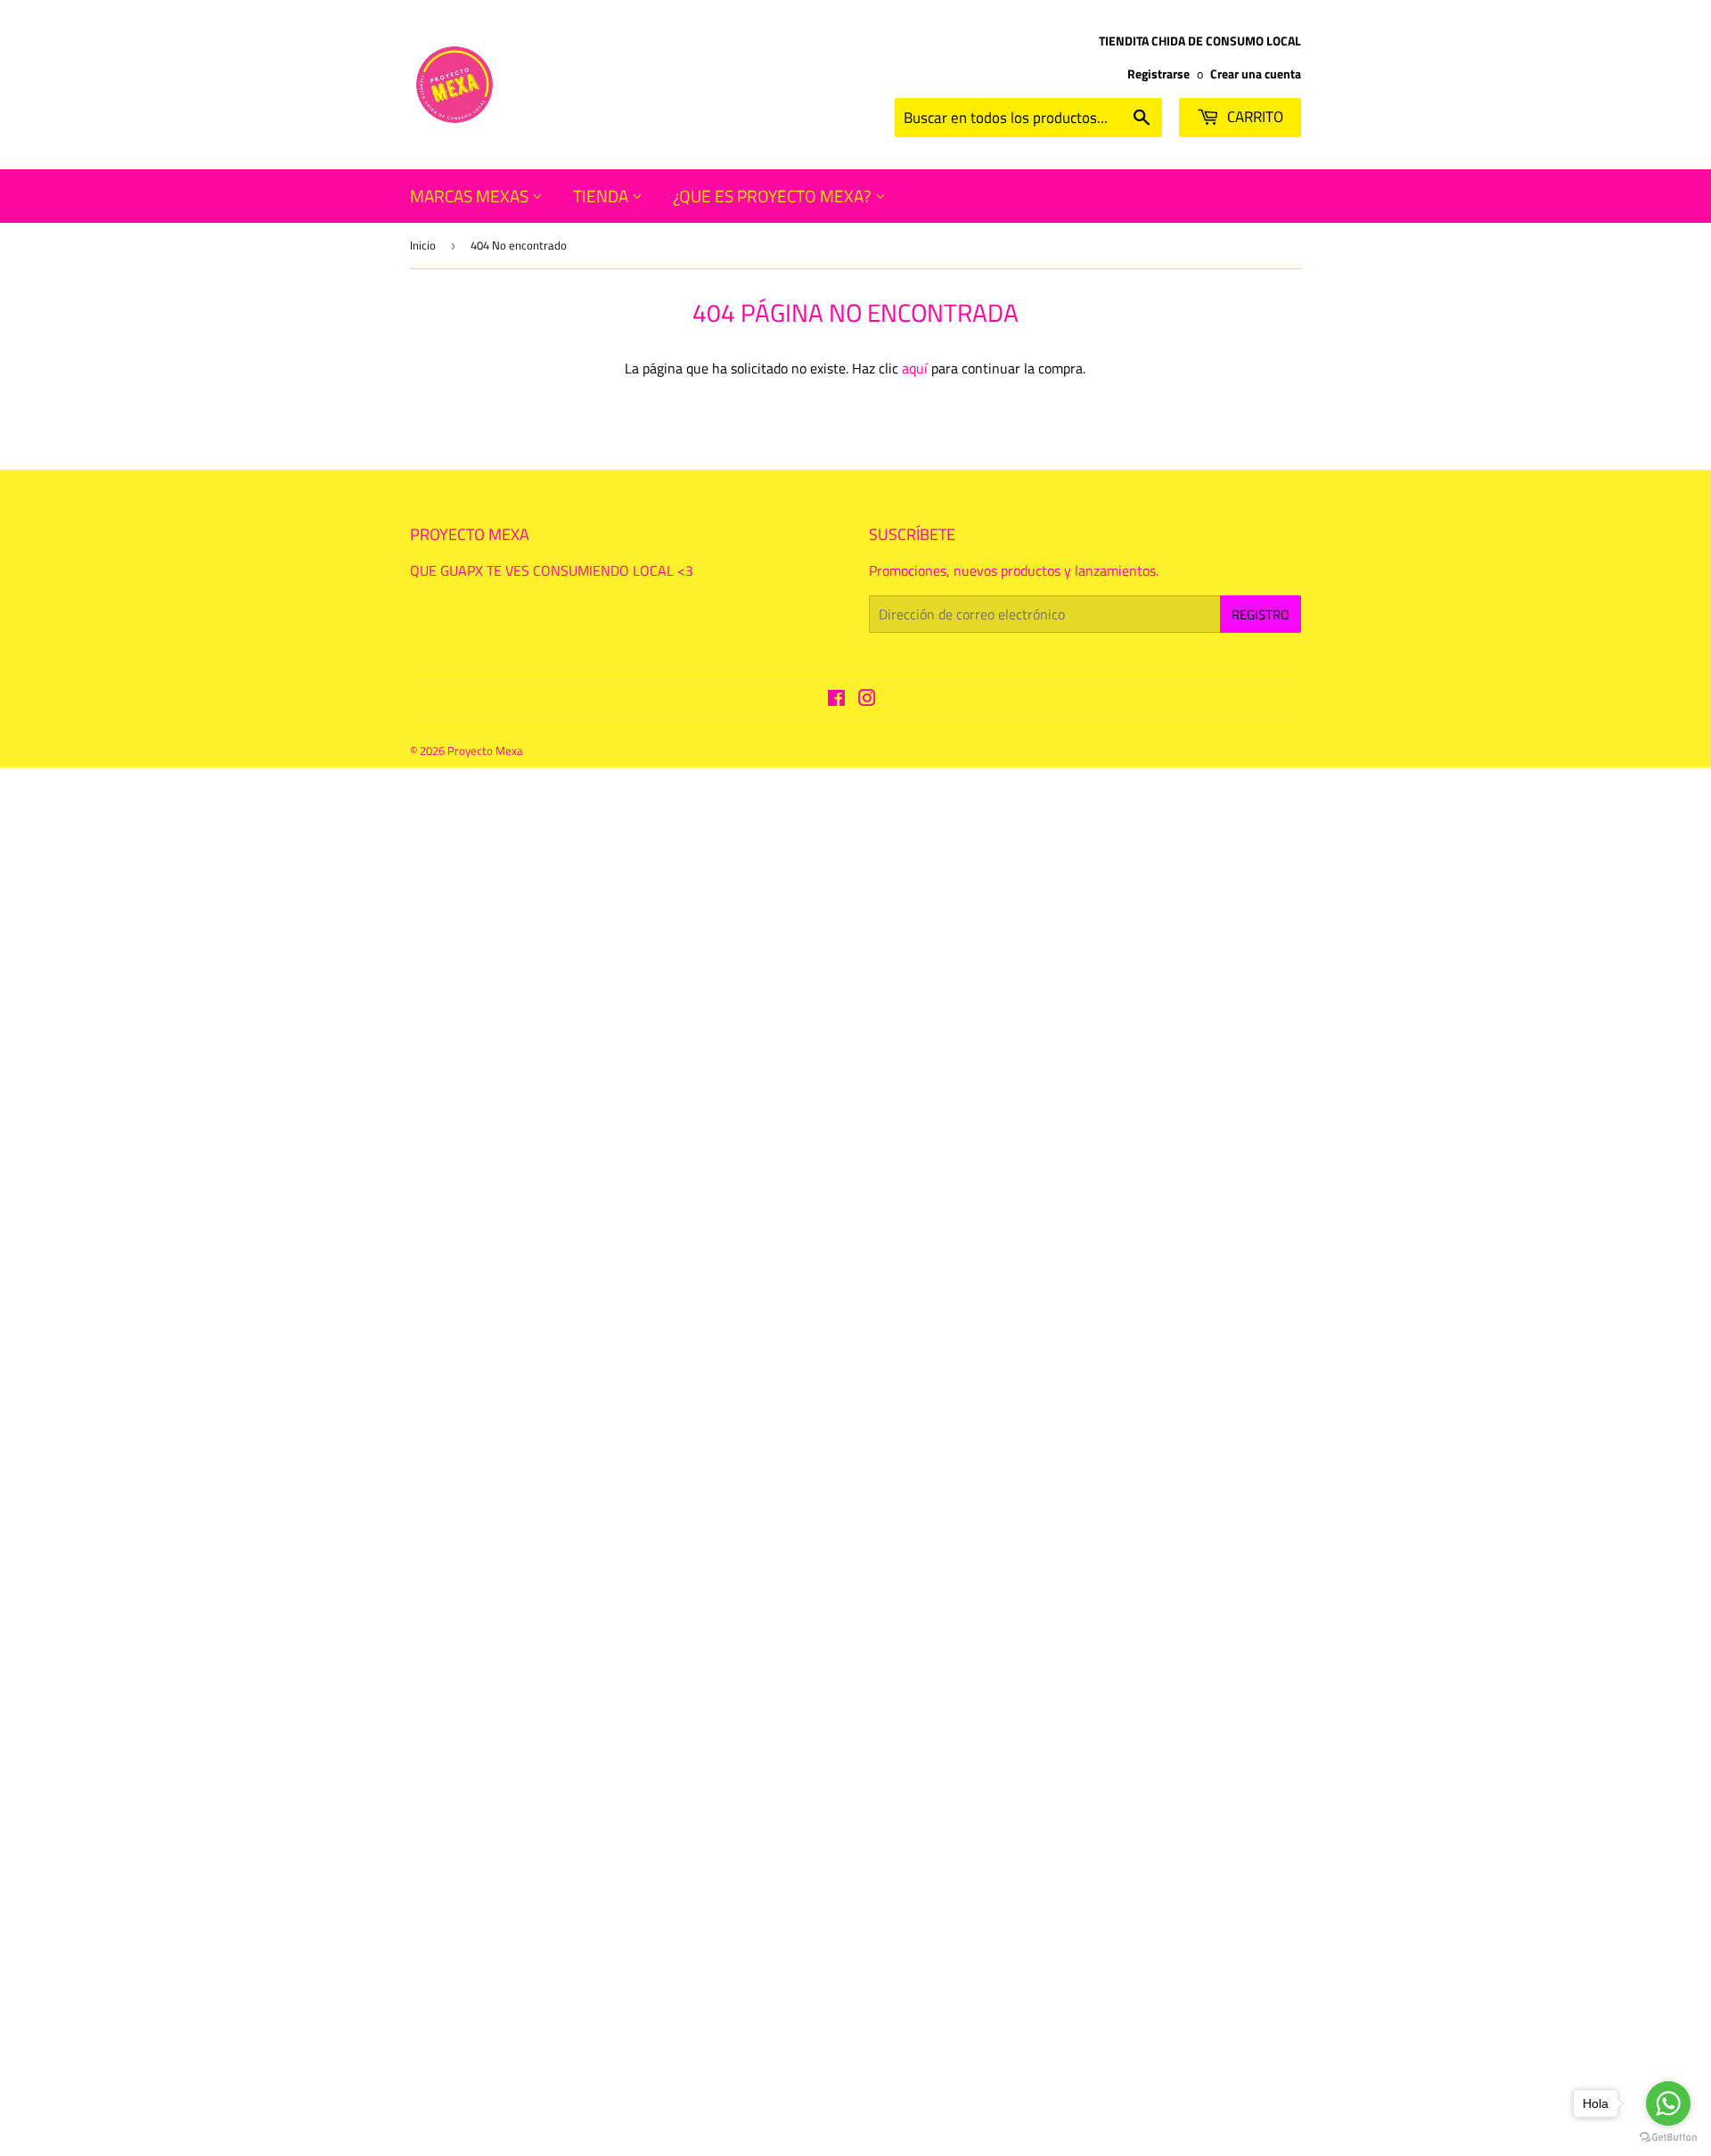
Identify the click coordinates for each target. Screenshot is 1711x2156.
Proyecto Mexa (485, 750)
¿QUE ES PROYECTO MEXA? (774, 196)
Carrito (1253, 117)
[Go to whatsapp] (1668, 2103)
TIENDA (602, 196)
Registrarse (1158, 74)
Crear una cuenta (1256, 74)
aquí (915, 368)
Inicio (423, 245)
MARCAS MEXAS (471, 196)
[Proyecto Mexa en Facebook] (836, 700)
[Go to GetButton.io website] (1668, 2138)
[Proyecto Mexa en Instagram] (867, 700)
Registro (1261, 615)
